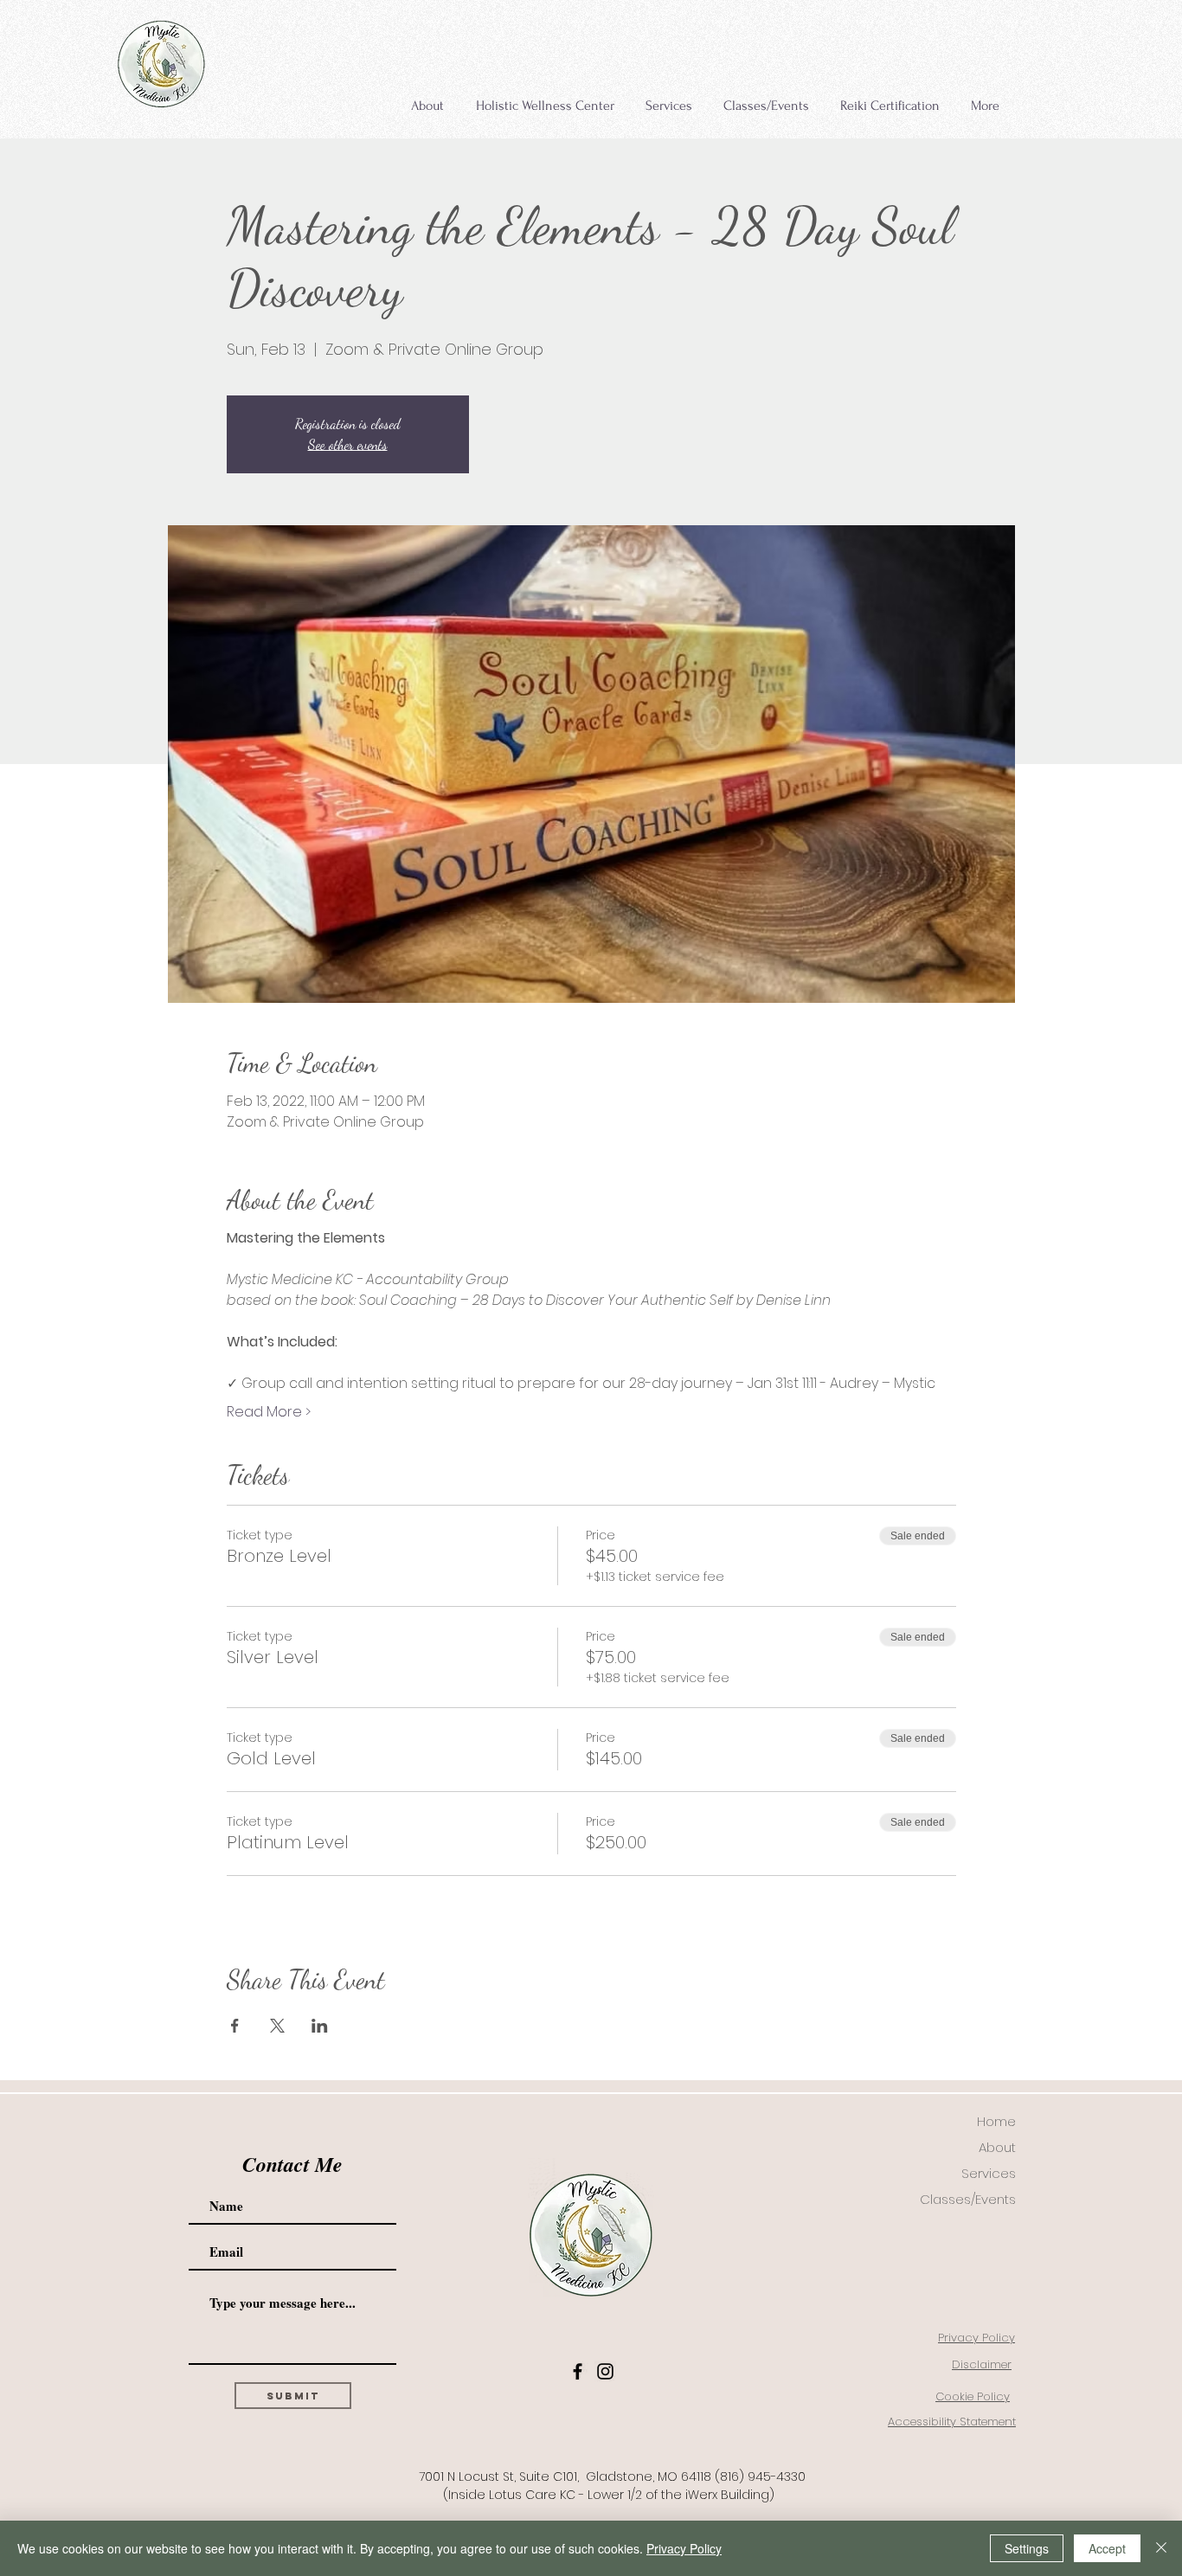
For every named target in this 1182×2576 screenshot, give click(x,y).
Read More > (269, 1412)
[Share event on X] (277, 2026)
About (997, 2147)
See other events (348, 444)
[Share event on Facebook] (235, 2026)
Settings (1027, 2548)
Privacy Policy (684, 2548)
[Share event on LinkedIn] (320, 2026)
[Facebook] (578, 2371)
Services (989, 2173)
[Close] (1161, 2548)
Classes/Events (968, 2199)
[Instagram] (605, 2371)
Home (996, 2121)
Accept (1107, 2548)
